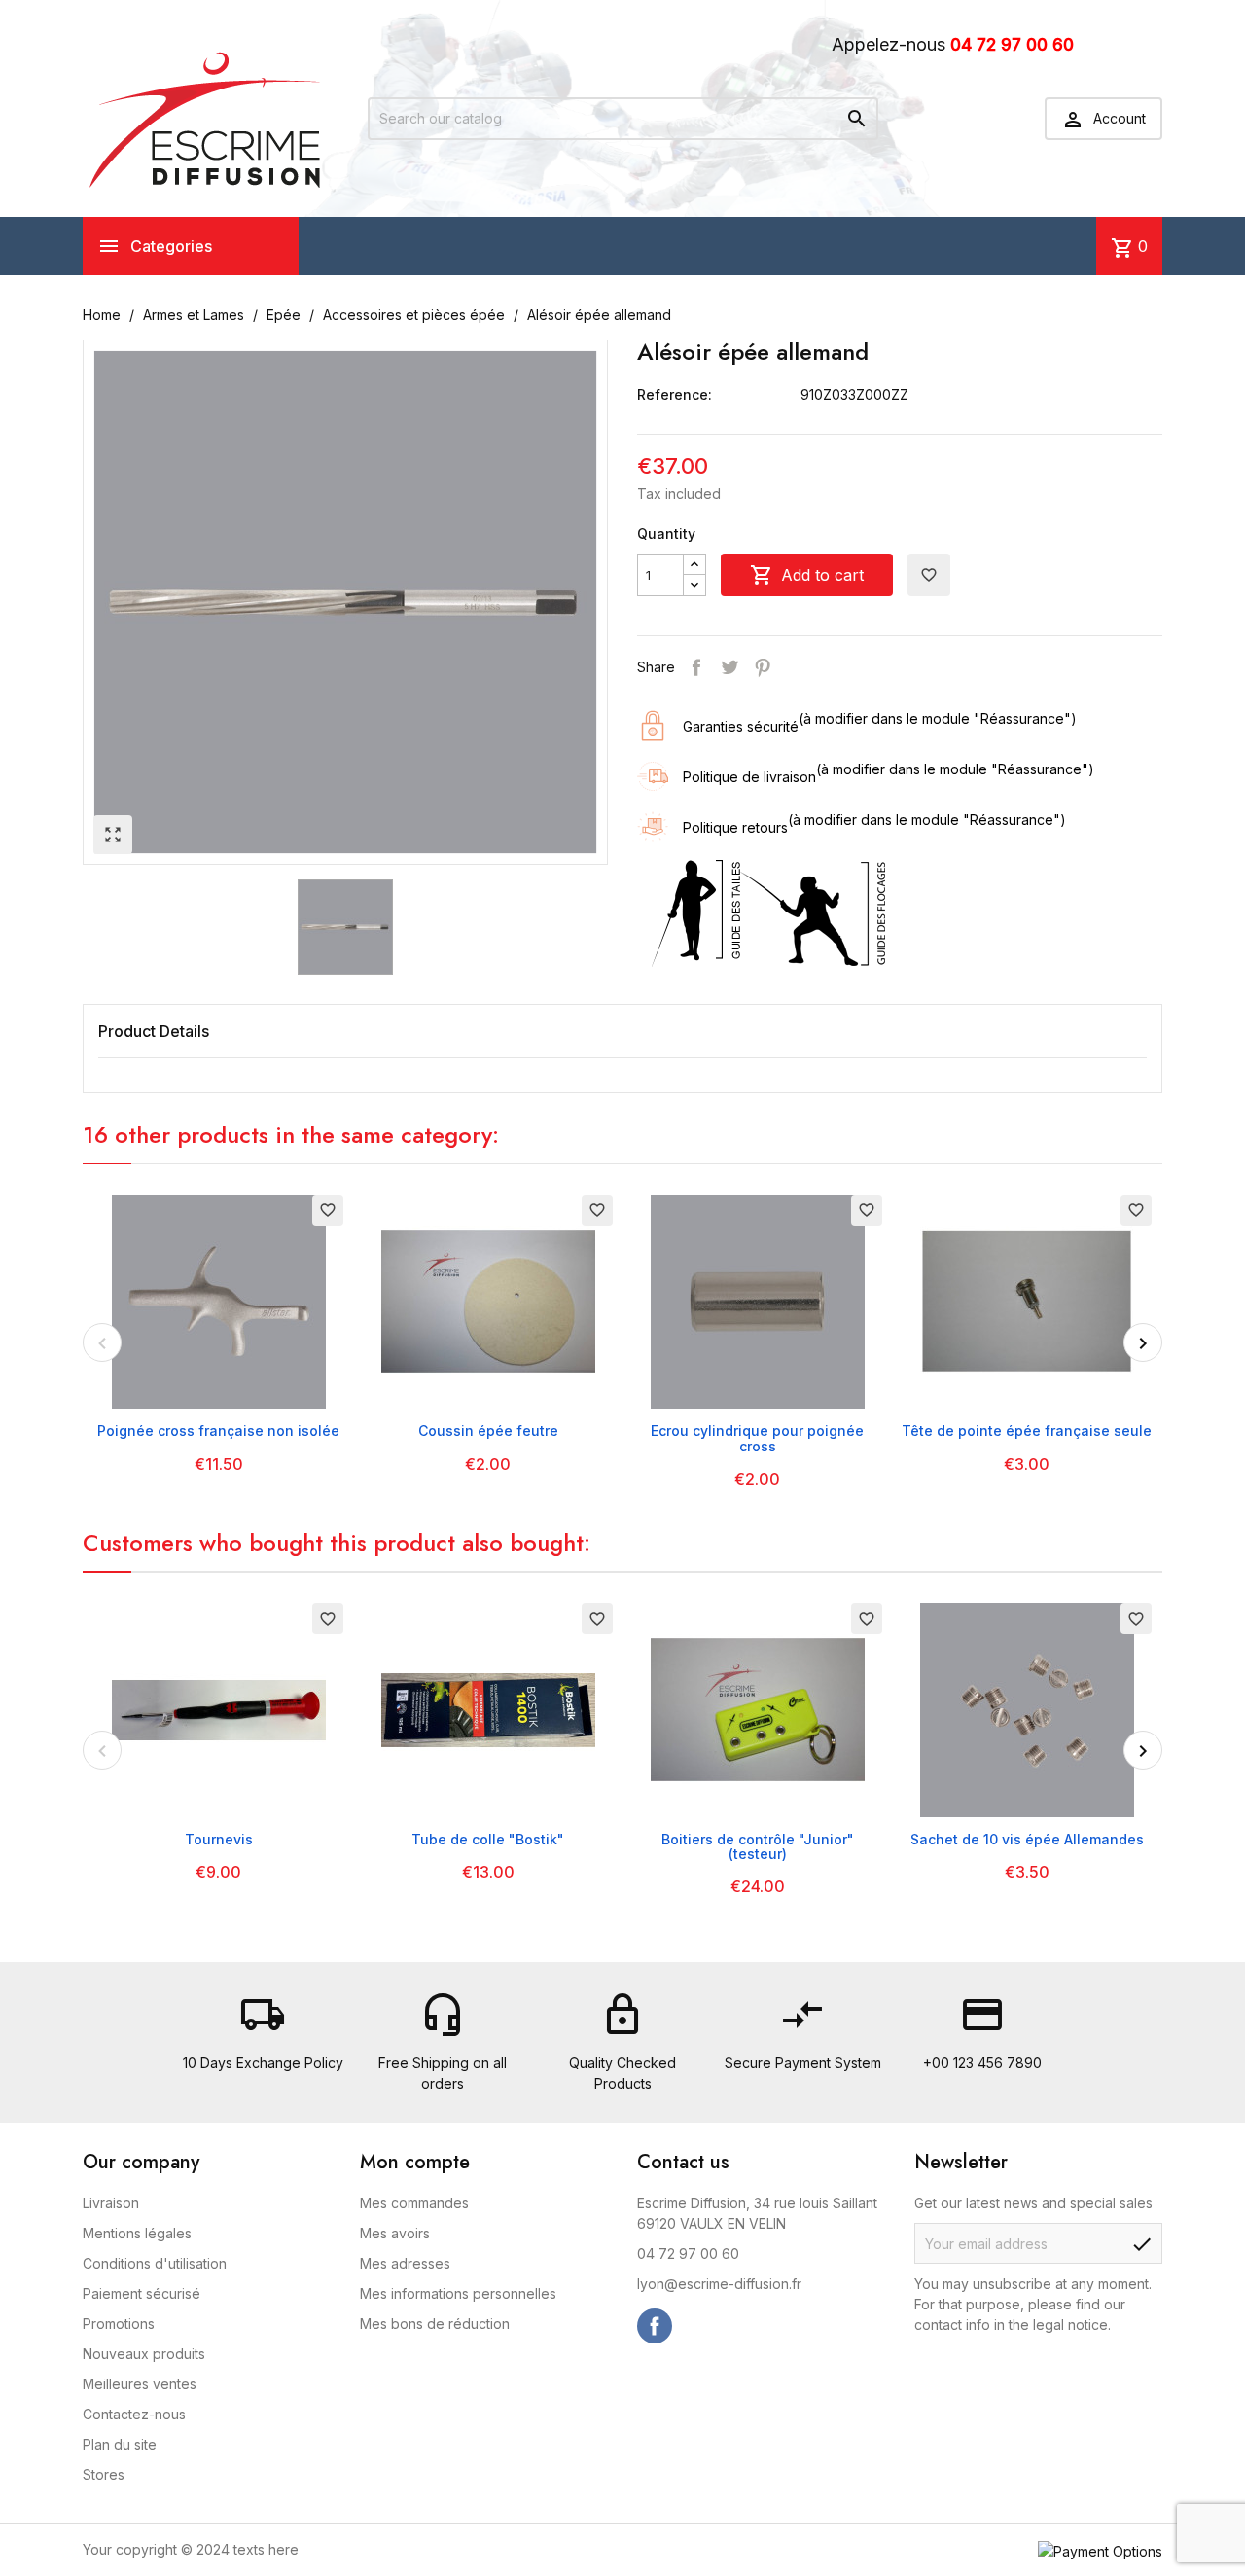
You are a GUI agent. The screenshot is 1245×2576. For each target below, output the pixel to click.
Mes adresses (405, 2263)
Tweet (729, 667)
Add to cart (807, 575)
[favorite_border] (219, 1300)
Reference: (675, 394)
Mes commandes (414, 2203)
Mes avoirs (395, 2233)
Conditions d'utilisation (155, 2263)
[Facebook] (655, 2326)
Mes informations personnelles (458, 2293)
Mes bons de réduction (435, 2324)
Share (696, 667)
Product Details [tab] (154, 1031)
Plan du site (120, 2444)
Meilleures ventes (140, 2384)
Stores (104, 2474)
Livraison (111, 2203)
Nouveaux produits (144, 2354)
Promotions (119, 2324)
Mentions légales (137, 2233)
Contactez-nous (134, 2414)
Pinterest (763, 667)
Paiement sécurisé (142, 2293)
